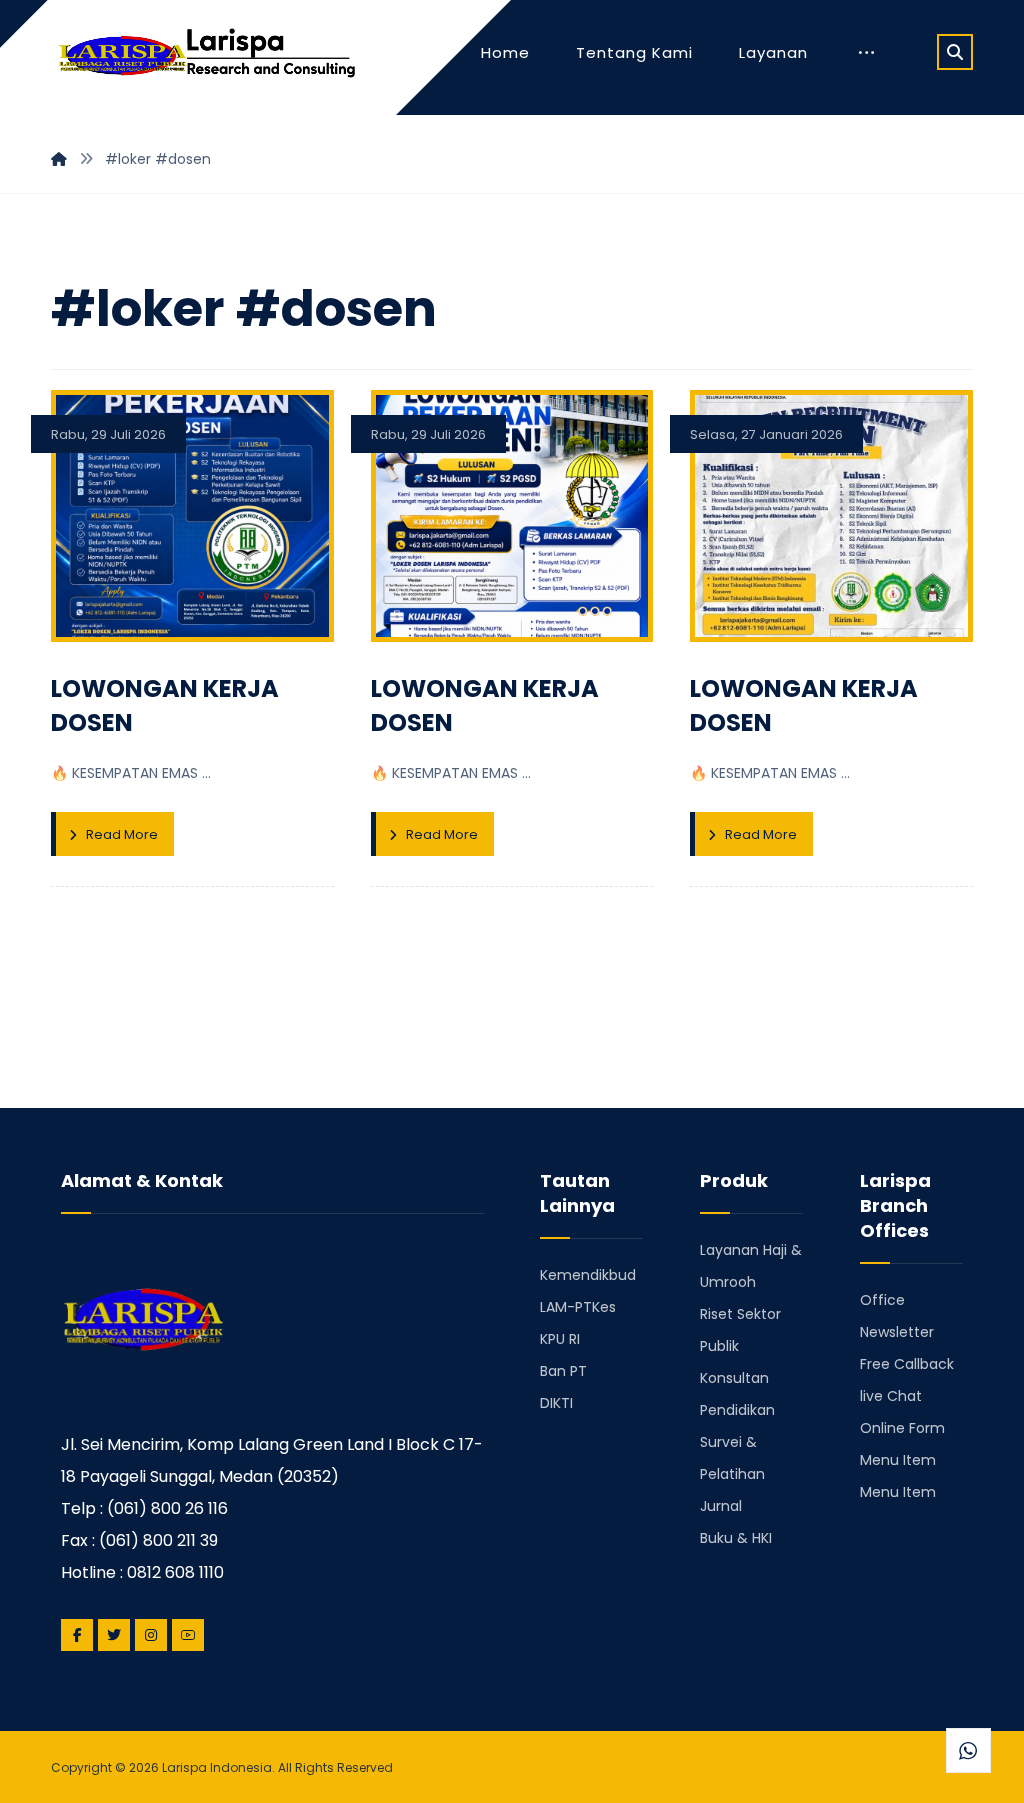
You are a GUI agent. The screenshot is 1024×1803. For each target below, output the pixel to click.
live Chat (891, 1396)
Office (882, 1300)
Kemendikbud (588, 1275)
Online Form (902, 1428)
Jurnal (721, 1506)
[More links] (866, 53)
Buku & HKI (736, 1538)
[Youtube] (188, 1635)
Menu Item (898, 1460)
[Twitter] (114, 1635)
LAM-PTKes (578, 1307)
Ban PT (563, 1371)
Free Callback (907, 1364)
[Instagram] (151, 1635)
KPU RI (560, 1339)
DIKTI (556, 1403)
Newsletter (897, 1332)
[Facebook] (77, 1635)
